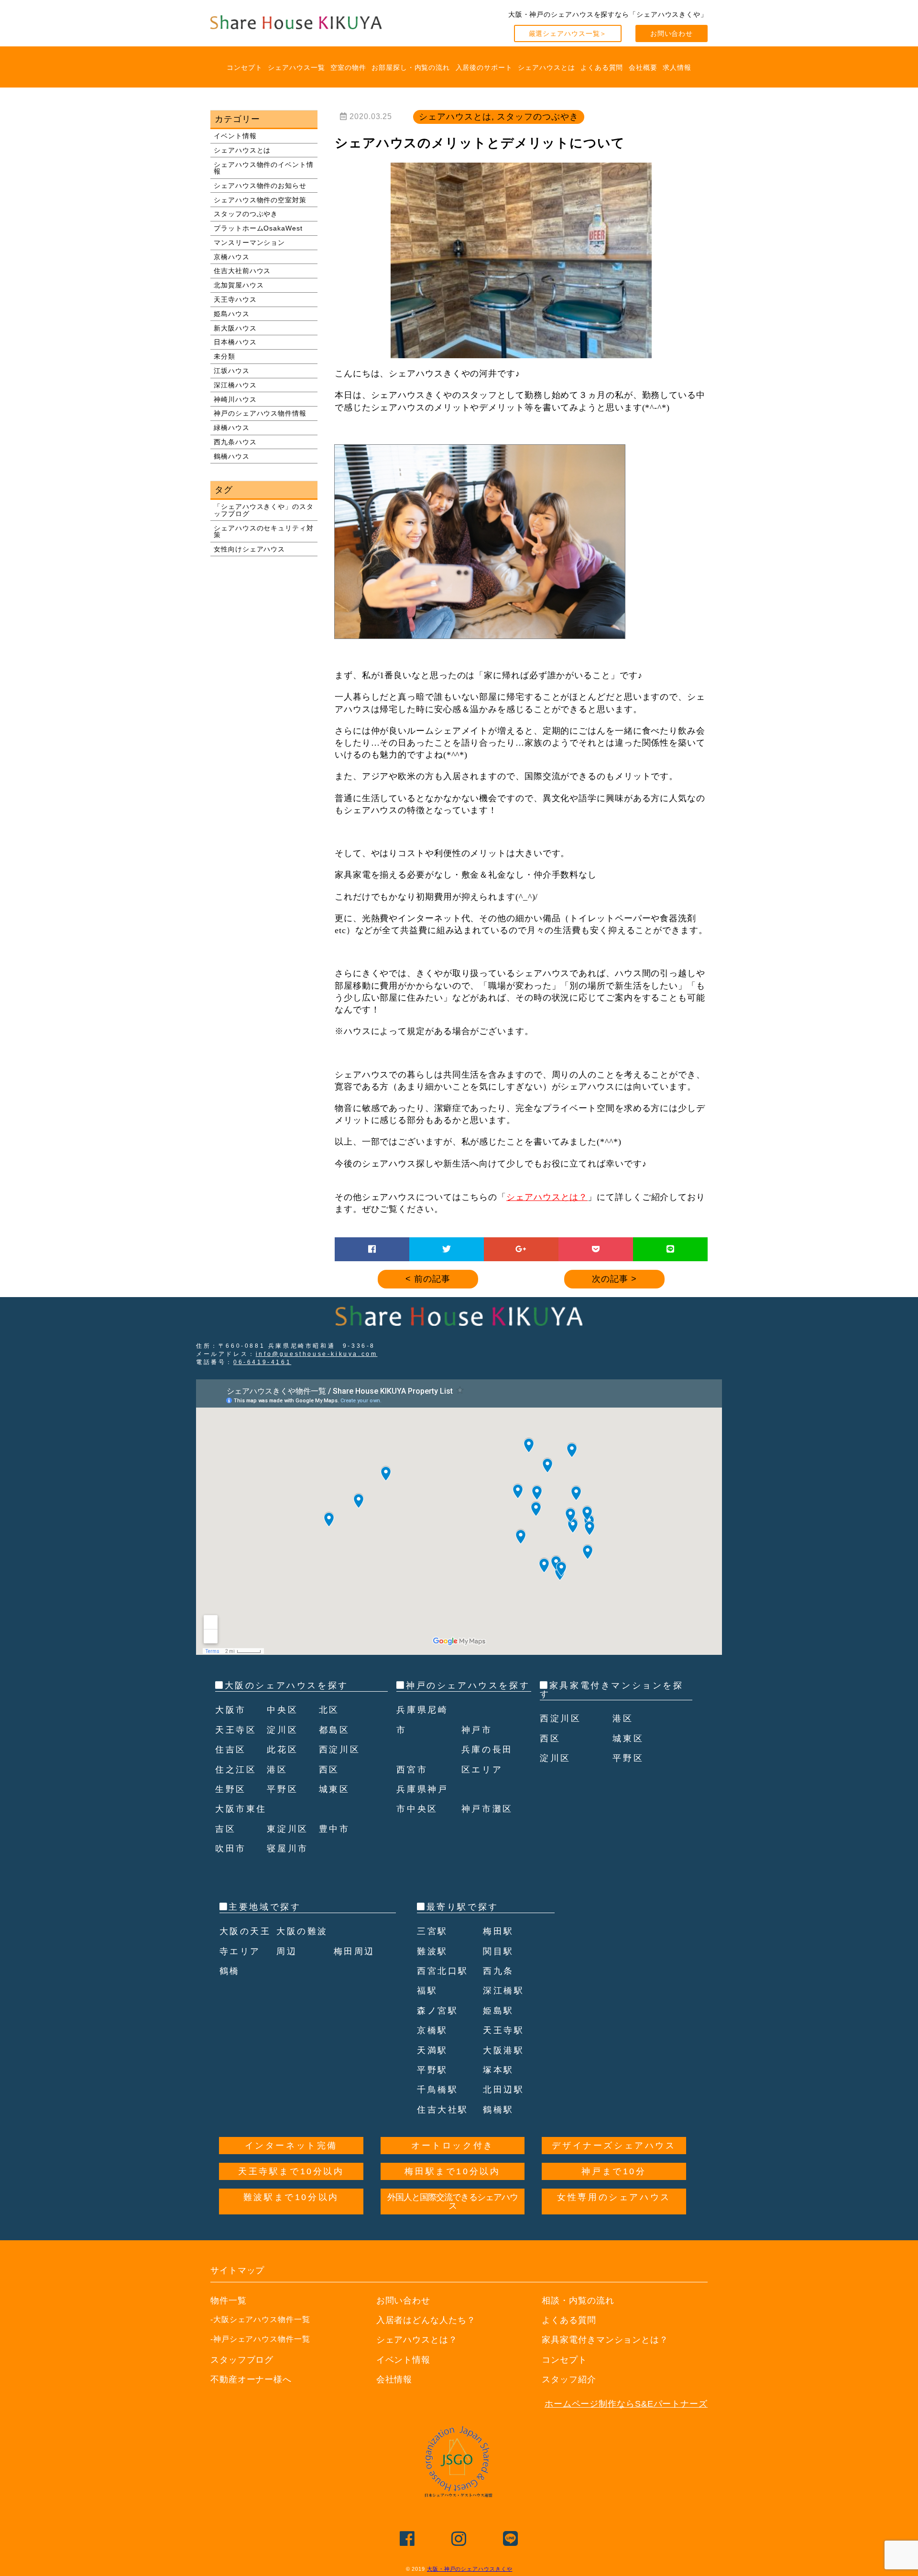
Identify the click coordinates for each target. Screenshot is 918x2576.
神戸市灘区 (487, 1809)
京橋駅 (432, 2030)
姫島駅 (498, 2011)
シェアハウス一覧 (296, 67)
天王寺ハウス (235, 299)
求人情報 (677, 67)
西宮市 (412, 1770)
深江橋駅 (503, 1991)
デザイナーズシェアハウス (614, 2146)
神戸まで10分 (614, 2171)
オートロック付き (453, 2146)
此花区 (282, 1750)
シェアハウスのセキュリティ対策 (264, 531)
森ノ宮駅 (437, 2011)
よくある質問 (602, 67)
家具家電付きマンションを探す (612, 1690)
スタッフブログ (242, 2360)
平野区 (282, 1789)
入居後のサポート (484, 67)
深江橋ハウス (235, 385)
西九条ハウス (235, 442)
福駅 (427, 1991)
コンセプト (245, 67)
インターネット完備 (291, 2146)
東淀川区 (287, 1829)
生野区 (231, 1789)
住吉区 (231, 1750)
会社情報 (394, 2379)
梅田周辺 (354, 1951)
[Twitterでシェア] (447, 1249)
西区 (329, 1770)
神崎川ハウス (235, 399)
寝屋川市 (287, 1849)
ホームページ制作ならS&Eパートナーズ (626, 2404)
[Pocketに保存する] (596, 1249)
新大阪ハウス (235, 328)
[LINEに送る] (671, 1249)
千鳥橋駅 (437, 2090)
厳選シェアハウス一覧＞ (568, 33)
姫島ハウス (232, 314)
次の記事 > (614, 1279)
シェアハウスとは (546, 67)
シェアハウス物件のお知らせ (260, 186)
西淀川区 (339, 1750)
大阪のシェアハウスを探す (287, 1685)
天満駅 (432, 2050)
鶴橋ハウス (232, 456)
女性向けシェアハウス (249, 549)
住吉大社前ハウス (242, 271)
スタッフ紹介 (569, 2379)
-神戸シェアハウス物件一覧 (260, 2339)
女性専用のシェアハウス (614, 2197)
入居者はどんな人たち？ (426, 2320)
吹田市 (231, 1849)
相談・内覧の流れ (578, 2301)
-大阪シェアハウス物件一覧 (260, 2319)
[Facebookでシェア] (372, 1249)
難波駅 (432, 1951)
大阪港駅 (503, 2050)
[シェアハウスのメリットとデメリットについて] (521, 354)
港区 (277, 1770)
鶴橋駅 (498, 2110)
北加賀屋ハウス (239, 285)
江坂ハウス (232, 371)
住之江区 (236, 1770)
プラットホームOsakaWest (258, 228)
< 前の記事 (428, 1279)
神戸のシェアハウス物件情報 (260, 413)
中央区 (282, 1710)
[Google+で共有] (521, 1249)
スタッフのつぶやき (246, 214)
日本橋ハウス (235, 342)
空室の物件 (348, 67)
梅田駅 (498, 1931)
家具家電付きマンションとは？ (605, 2340)
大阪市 (231, 1710)
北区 (329, 1710)
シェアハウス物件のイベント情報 (264, 168)
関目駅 (498, 1951)
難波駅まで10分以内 (291, 2197)
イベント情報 (235, 136)
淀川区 (282, 1730)
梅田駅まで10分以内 (452, 2171)
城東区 (334, 1789)
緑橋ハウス (232, 428)
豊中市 (334, 1829)
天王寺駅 (503, 2030)
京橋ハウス (232, 257)
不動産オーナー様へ (251, 2379)
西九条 (498, 1971)
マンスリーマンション (249, 242)
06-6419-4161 (262, 1362)
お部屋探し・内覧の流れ (411, 67)
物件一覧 (229, 2301)
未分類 (224, 356)
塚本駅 (498, 2070)
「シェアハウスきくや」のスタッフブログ (264, 510)
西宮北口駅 (443, 1971)
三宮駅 (432, 1931)
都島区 (334, 1730)
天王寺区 (236, 1730)
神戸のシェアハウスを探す (468, 1685)
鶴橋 (230, 1971)
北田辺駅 (503, 2090)
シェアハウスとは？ (547, 1197)
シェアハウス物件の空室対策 (260, 200)
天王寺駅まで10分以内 (291, 2171)
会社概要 (643, 67)
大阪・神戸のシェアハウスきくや (470, 2569)
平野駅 (432, 2070)
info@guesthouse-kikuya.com (317, 1354)
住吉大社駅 (443, 2110)
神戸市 (477, 1730)
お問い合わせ (672, 33)
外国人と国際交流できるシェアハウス (453, 2202)
